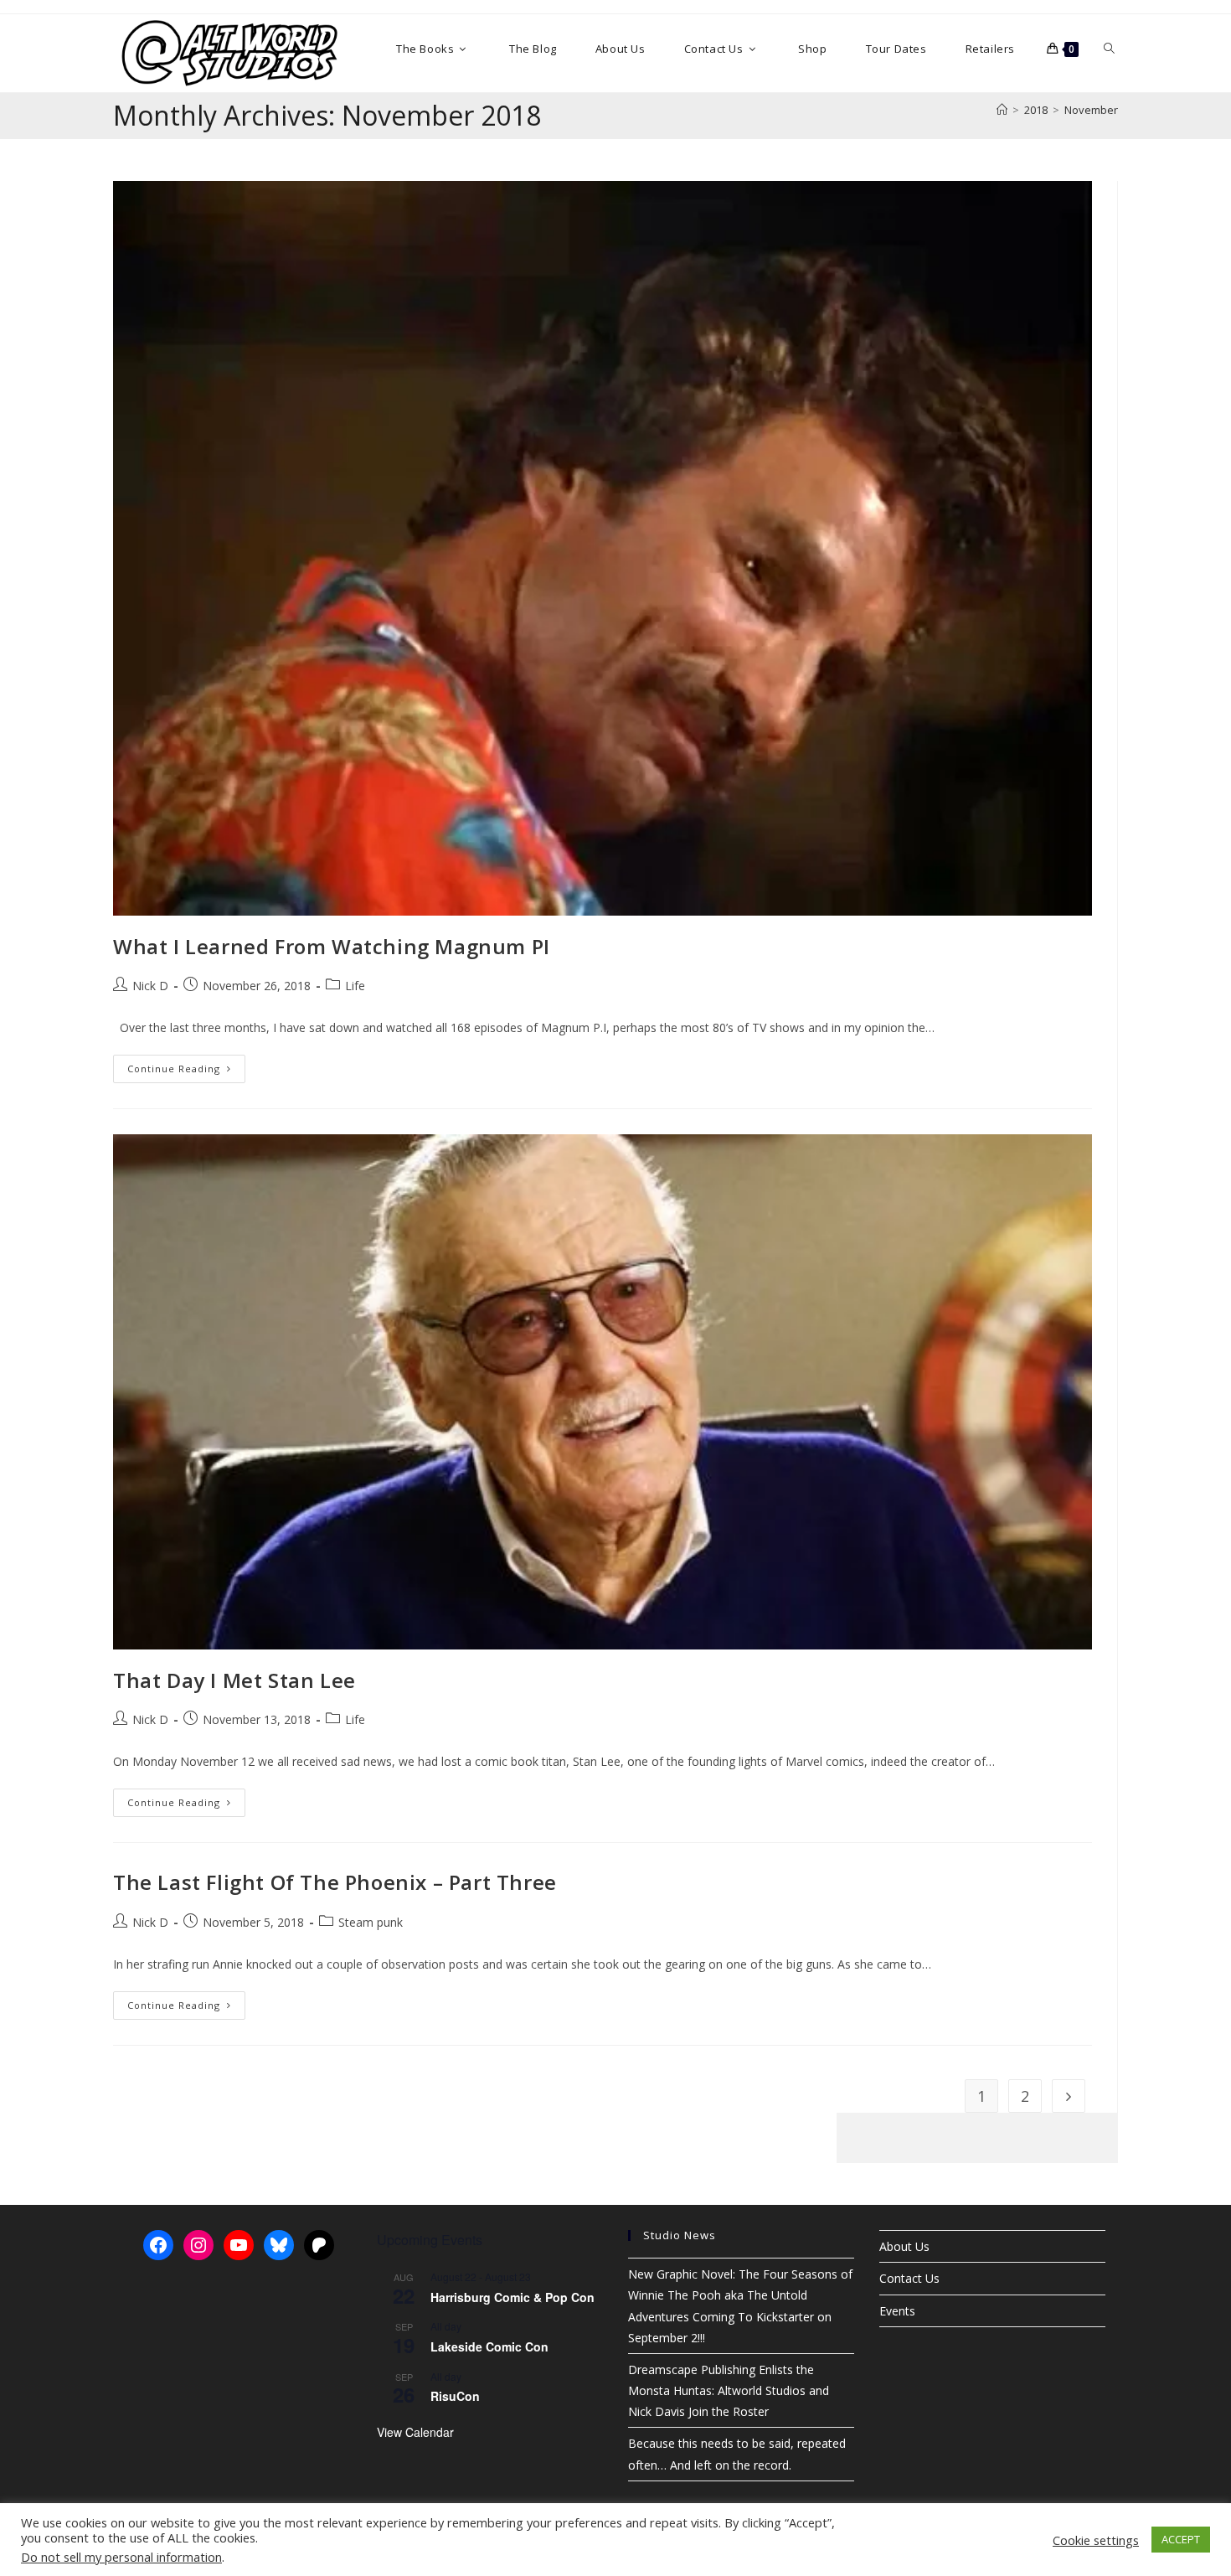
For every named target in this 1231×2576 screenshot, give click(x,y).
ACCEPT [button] (1181, 2539)
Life (355, 986)
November (1091, 110)
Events (897, 2311)
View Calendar (415, 2432)
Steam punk (371, 1922)
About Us (904, 2246)
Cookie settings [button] (1096, 2540)
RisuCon (455, 2396)
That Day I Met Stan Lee (234, 1680)
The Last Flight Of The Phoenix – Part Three (335, 1882)
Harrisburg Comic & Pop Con (512, 2297)
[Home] (1002, 110)
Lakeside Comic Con (489, 2346)
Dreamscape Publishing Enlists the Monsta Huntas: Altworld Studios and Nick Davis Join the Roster (729, 2390)
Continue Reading (186, 1072)
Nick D (150, 986)
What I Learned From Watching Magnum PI (332, 946)
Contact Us (909, 2278)
